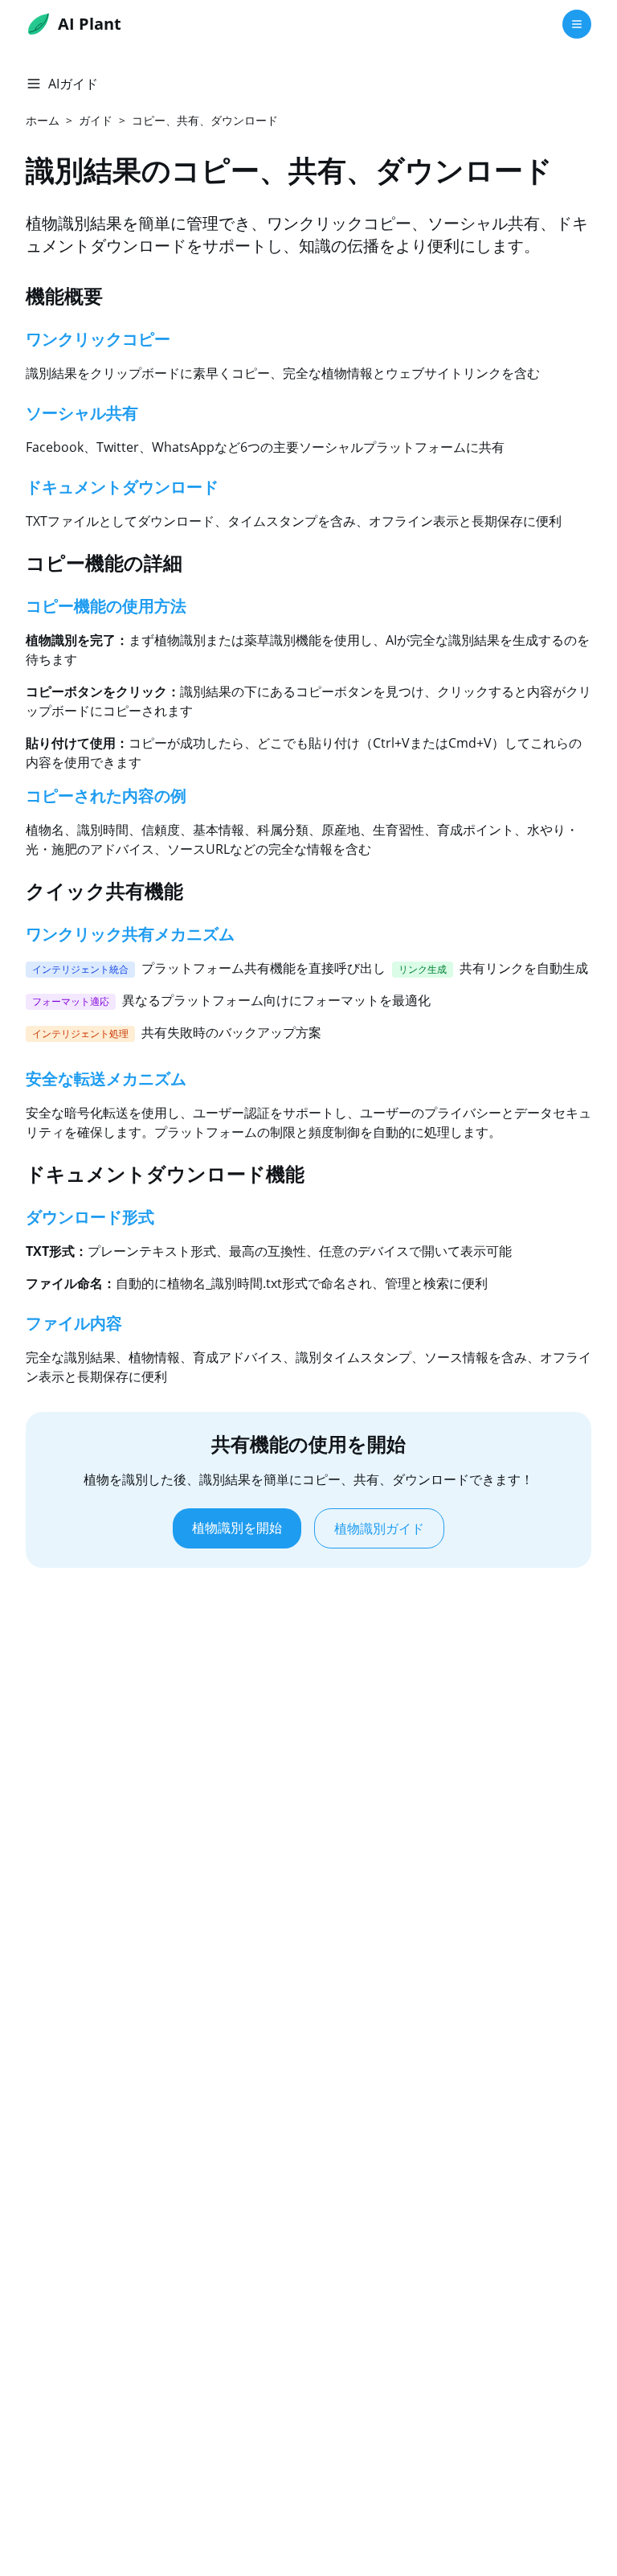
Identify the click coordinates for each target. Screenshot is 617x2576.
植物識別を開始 (237, 1528)
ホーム (43, 120)
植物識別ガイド (379, 1528)
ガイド (96, 120)
